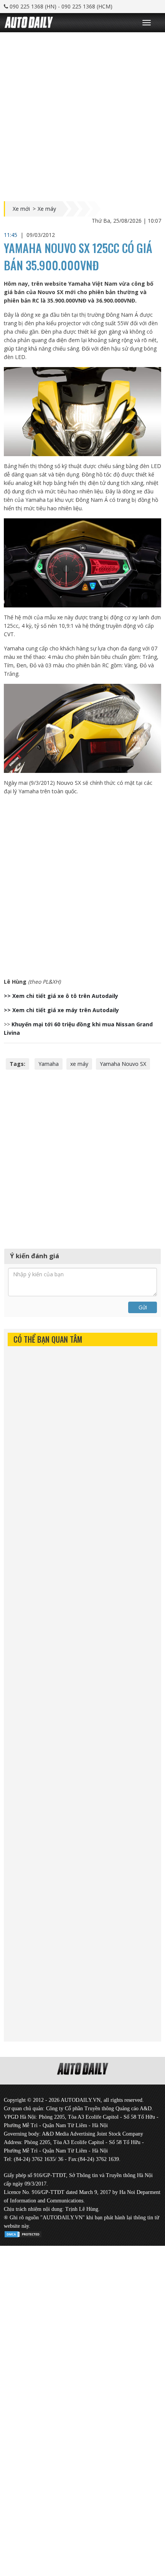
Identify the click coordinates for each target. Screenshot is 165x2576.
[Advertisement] (82, 115)
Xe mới (21, 209)
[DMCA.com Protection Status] (23, 2233)
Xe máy (47, 209)
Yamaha (49, 1064)
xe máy (79, 1064)
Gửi (143, 1307)
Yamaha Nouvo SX (123, 1064)
